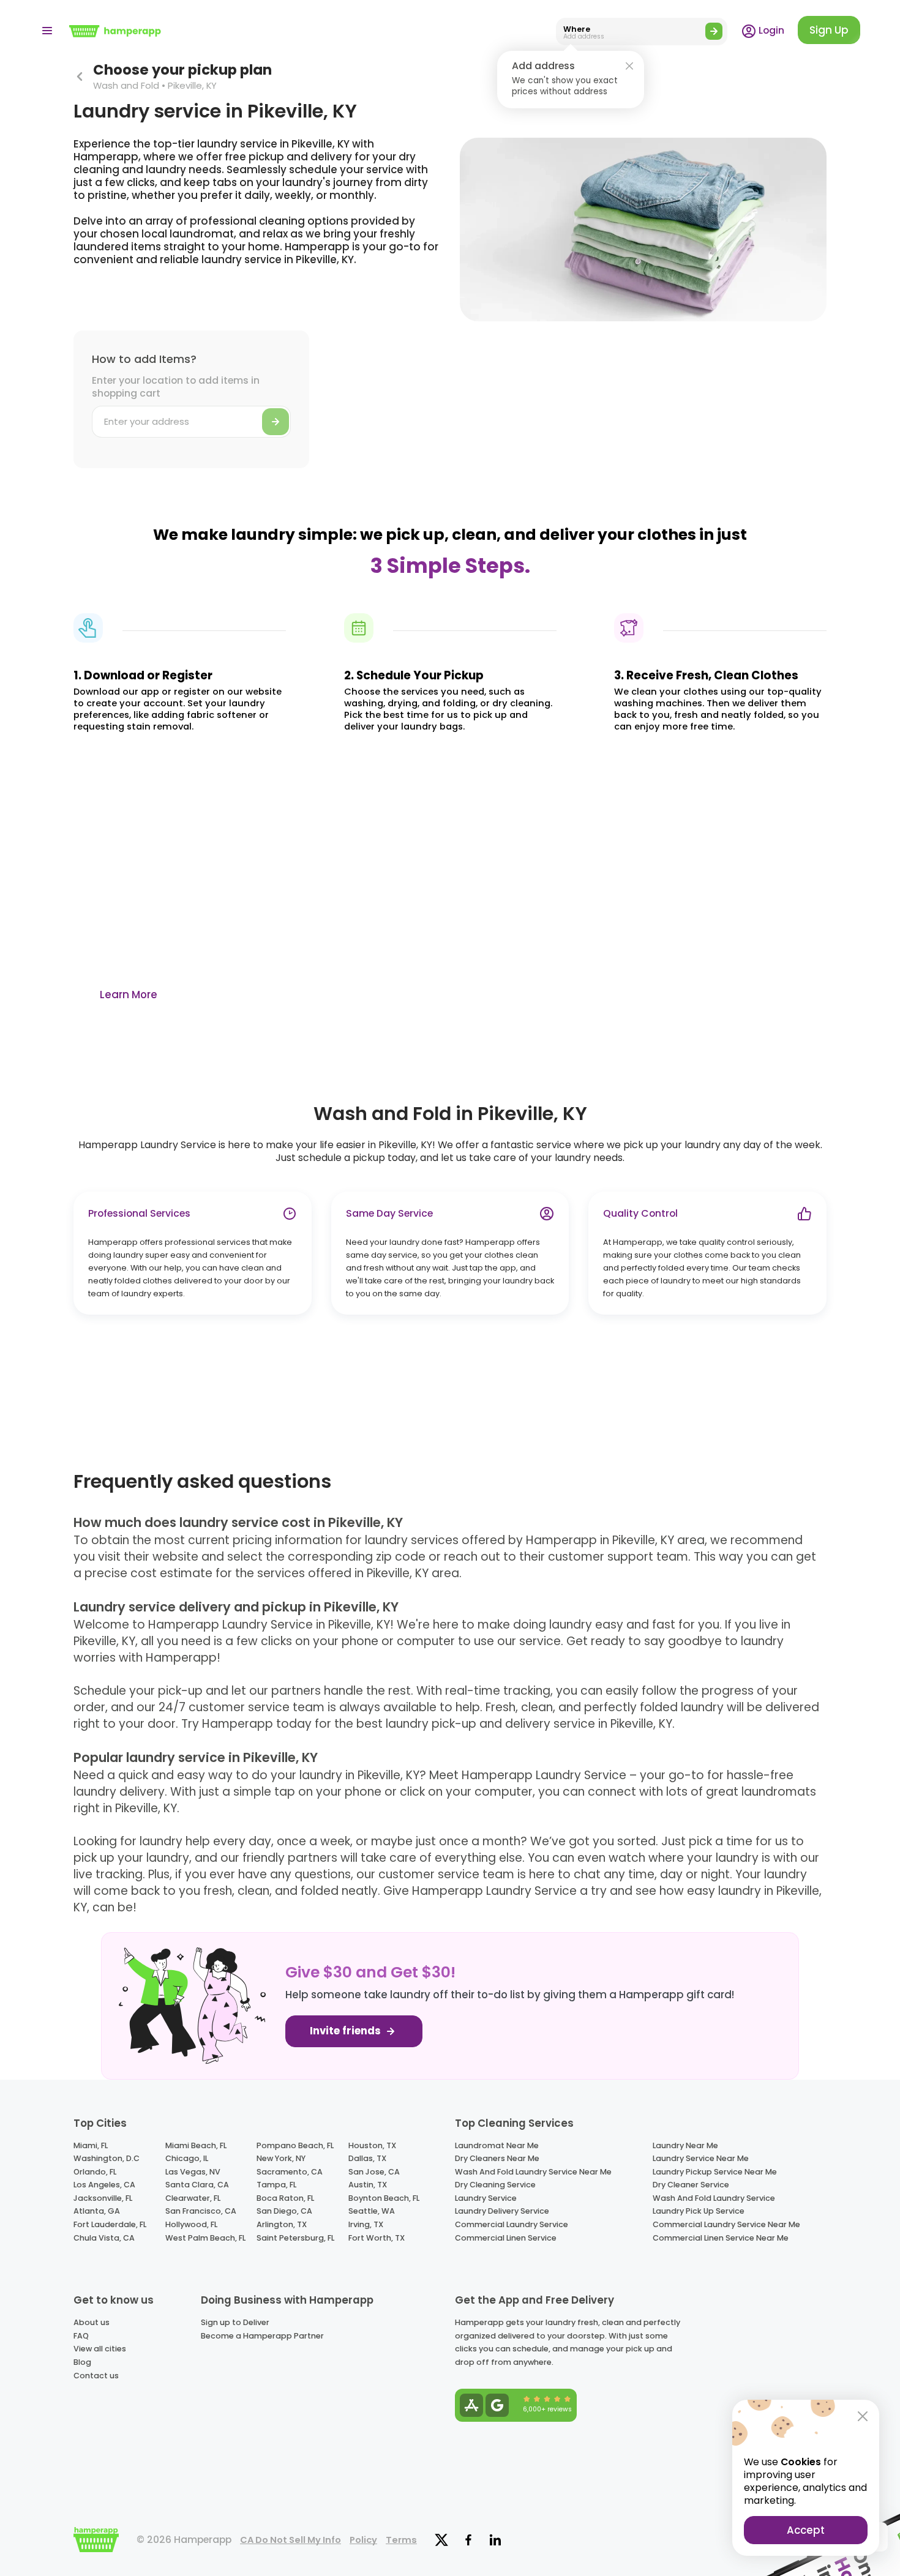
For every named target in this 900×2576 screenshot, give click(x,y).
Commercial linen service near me (721, 2238)
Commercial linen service (506, 2238)
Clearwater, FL (193, 2198)
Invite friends (347, 2031)
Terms (401, 2540)
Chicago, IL (187, 2158)
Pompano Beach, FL (295, 2145)
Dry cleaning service (495, 2185)
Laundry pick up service (699, 2211)
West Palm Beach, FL (205, 2238)
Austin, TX (368, 2185)
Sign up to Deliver (235, 2322)
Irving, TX (366, 2224)
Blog (82, 2362)
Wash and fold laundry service (714, 2198)
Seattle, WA (372, 2211)
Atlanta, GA (97, 2211)
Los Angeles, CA (104, 2185)
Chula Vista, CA (104, 2238)
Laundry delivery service (502, 2211)
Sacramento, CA (290, 2172)
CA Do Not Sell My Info (291, 2540)
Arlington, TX (282, 2224)
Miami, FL (91, 2145)
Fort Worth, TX (377, 2238)
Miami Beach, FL (196, 2145)
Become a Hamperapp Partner (262, 2336)
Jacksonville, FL (103, 2198)
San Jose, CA (374, 2172)
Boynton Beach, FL (384, 2198)
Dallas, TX (367, 2158)
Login (770, 30)
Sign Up (829, 30)
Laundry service (486, 2198)
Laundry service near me (701, 2158)
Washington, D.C (107, 2158)
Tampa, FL (276, 2185)
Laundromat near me (497, 2145)
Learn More (129, 995)
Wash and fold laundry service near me (533, 2172)
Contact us (96, 2376)
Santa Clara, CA (197, 2185)
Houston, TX (372, 2145)
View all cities (100, 2349)
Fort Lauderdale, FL (110, 2224)
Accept (806, 2530)
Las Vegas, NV (193, 2172)
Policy (363, 2540)
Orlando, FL (95, 2172)
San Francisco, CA (201, 2211)
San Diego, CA (284, 2211)
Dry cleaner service (691, 2185)
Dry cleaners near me (497, 2158)
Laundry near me (685, 2145)
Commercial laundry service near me (726, 2224)
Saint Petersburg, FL (295, 2238)
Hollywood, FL (191, 2224)
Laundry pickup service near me (715, 2172)
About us (92, 2322)
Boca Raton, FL (285, 2198)
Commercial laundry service (512, 2224)
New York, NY (281, 2158)
